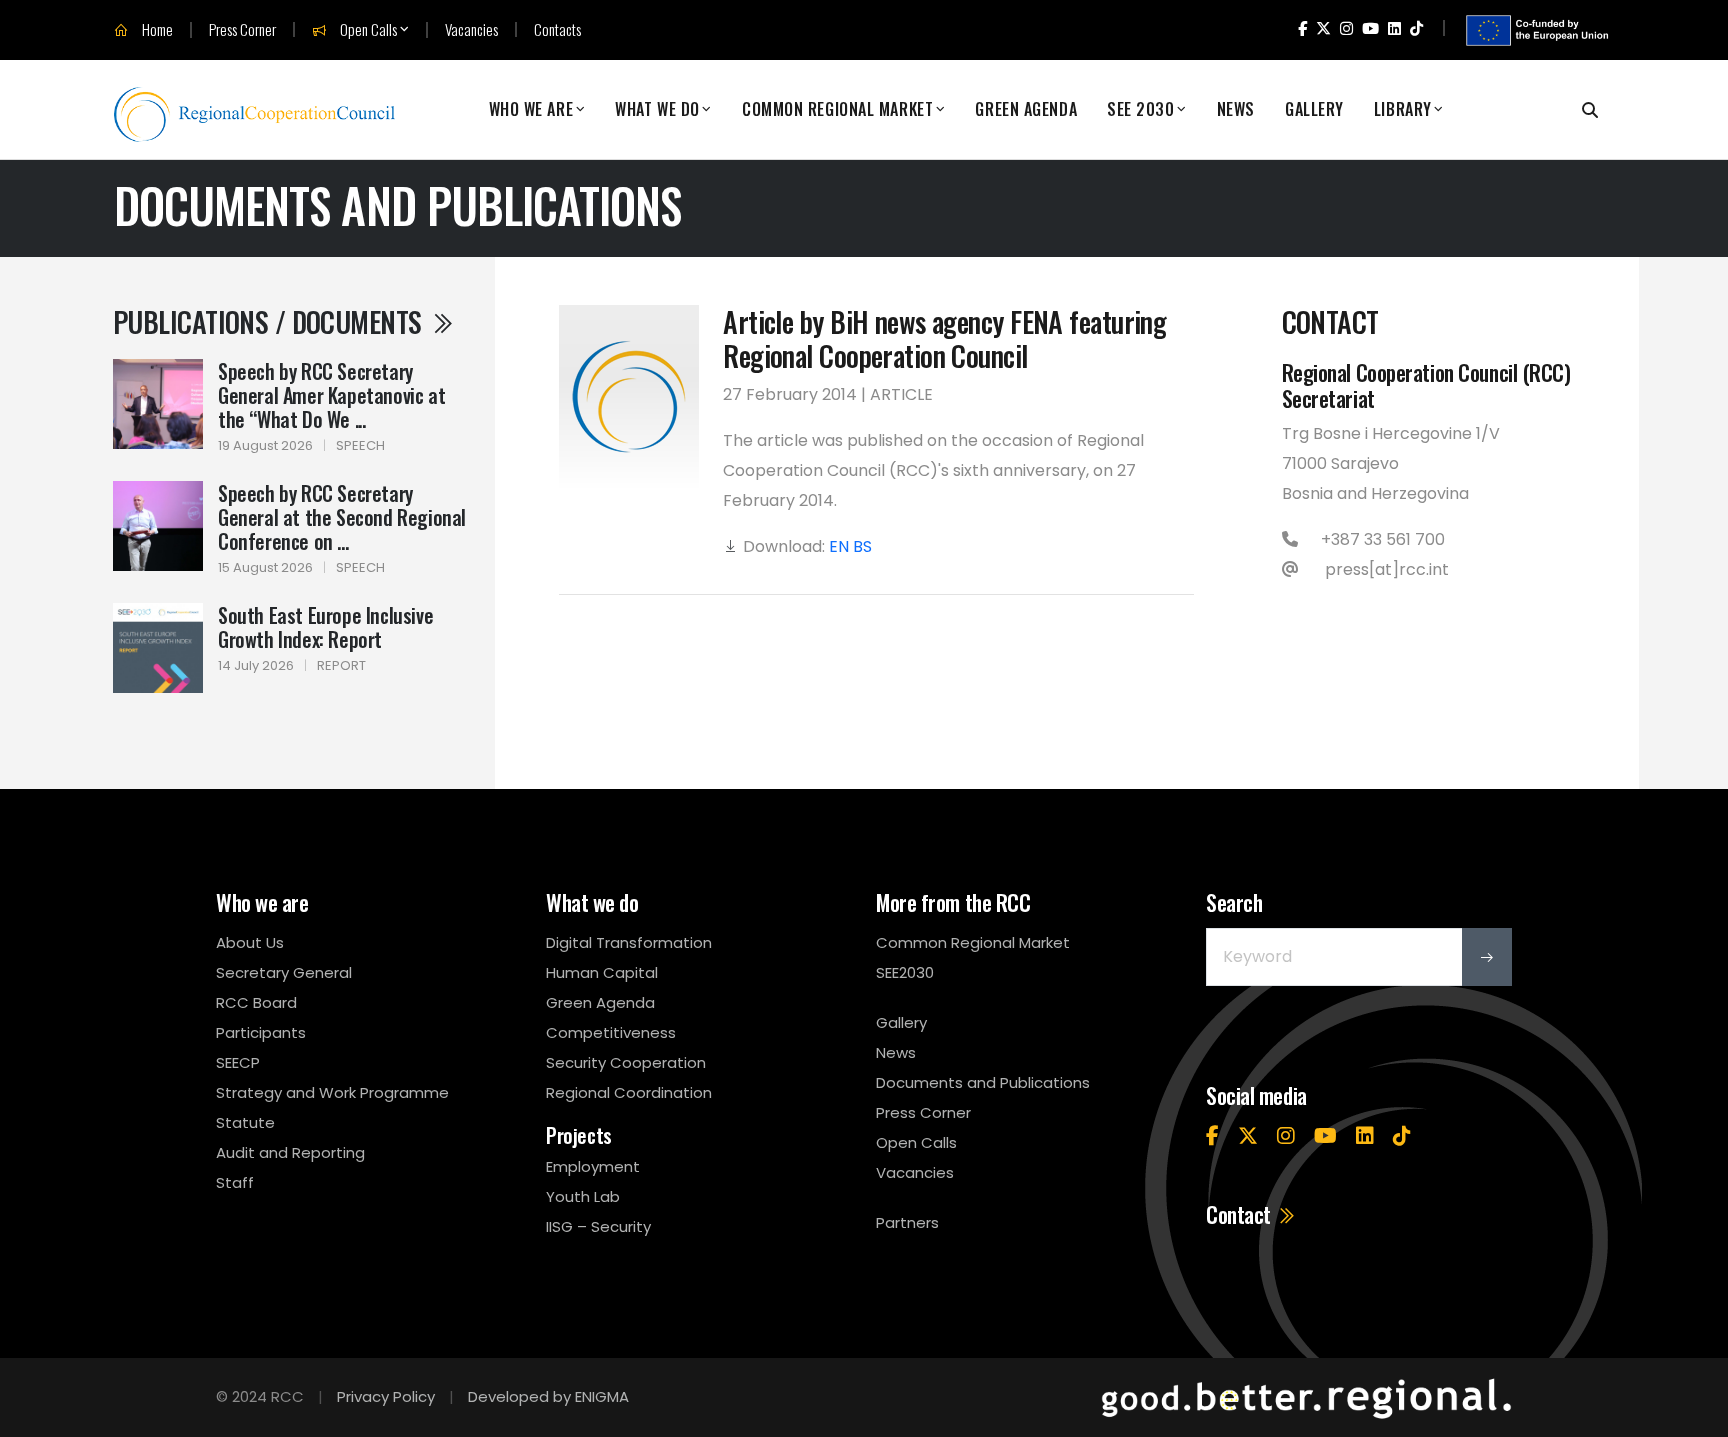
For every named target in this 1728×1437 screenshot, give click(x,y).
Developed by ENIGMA (548, 1396)
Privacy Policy (386, 1396)
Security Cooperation (626, 1062)
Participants (261, 1032)
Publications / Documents (270, 321)
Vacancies (471, 29)
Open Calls (367, 30)
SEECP (238, 1062)
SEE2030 (905, 972)
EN (839, 546)
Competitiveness (611, 1032)
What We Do (657, 109)
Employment (593, 1166)
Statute (245, 1122)
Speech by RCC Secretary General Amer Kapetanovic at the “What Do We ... (331, 395)
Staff (235, 1182)
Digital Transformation (629, 942)
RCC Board (256, 1002)
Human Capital (602, 972)
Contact (1240, 1214)
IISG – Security (598, 1226)
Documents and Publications (983, 1082)
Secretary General (284, 972)
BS (862, 546)
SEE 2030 (1140, 109)
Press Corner (242, 29)
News (1236, 109)
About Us (250, 942)
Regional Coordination (629, 1092)
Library (1403, 109)
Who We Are (531, 109)
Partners (907, 1222)
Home (156, 30)
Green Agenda (1026, 109)
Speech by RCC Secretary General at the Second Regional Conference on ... (342, 517)
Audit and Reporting (290, 1152)
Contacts (557, 29)
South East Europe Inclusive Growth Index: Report (325, 627)
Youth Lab (583, 1196)
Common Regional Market (837, 109)
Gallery (1314, 109)
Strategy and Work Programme (332, 1092)
